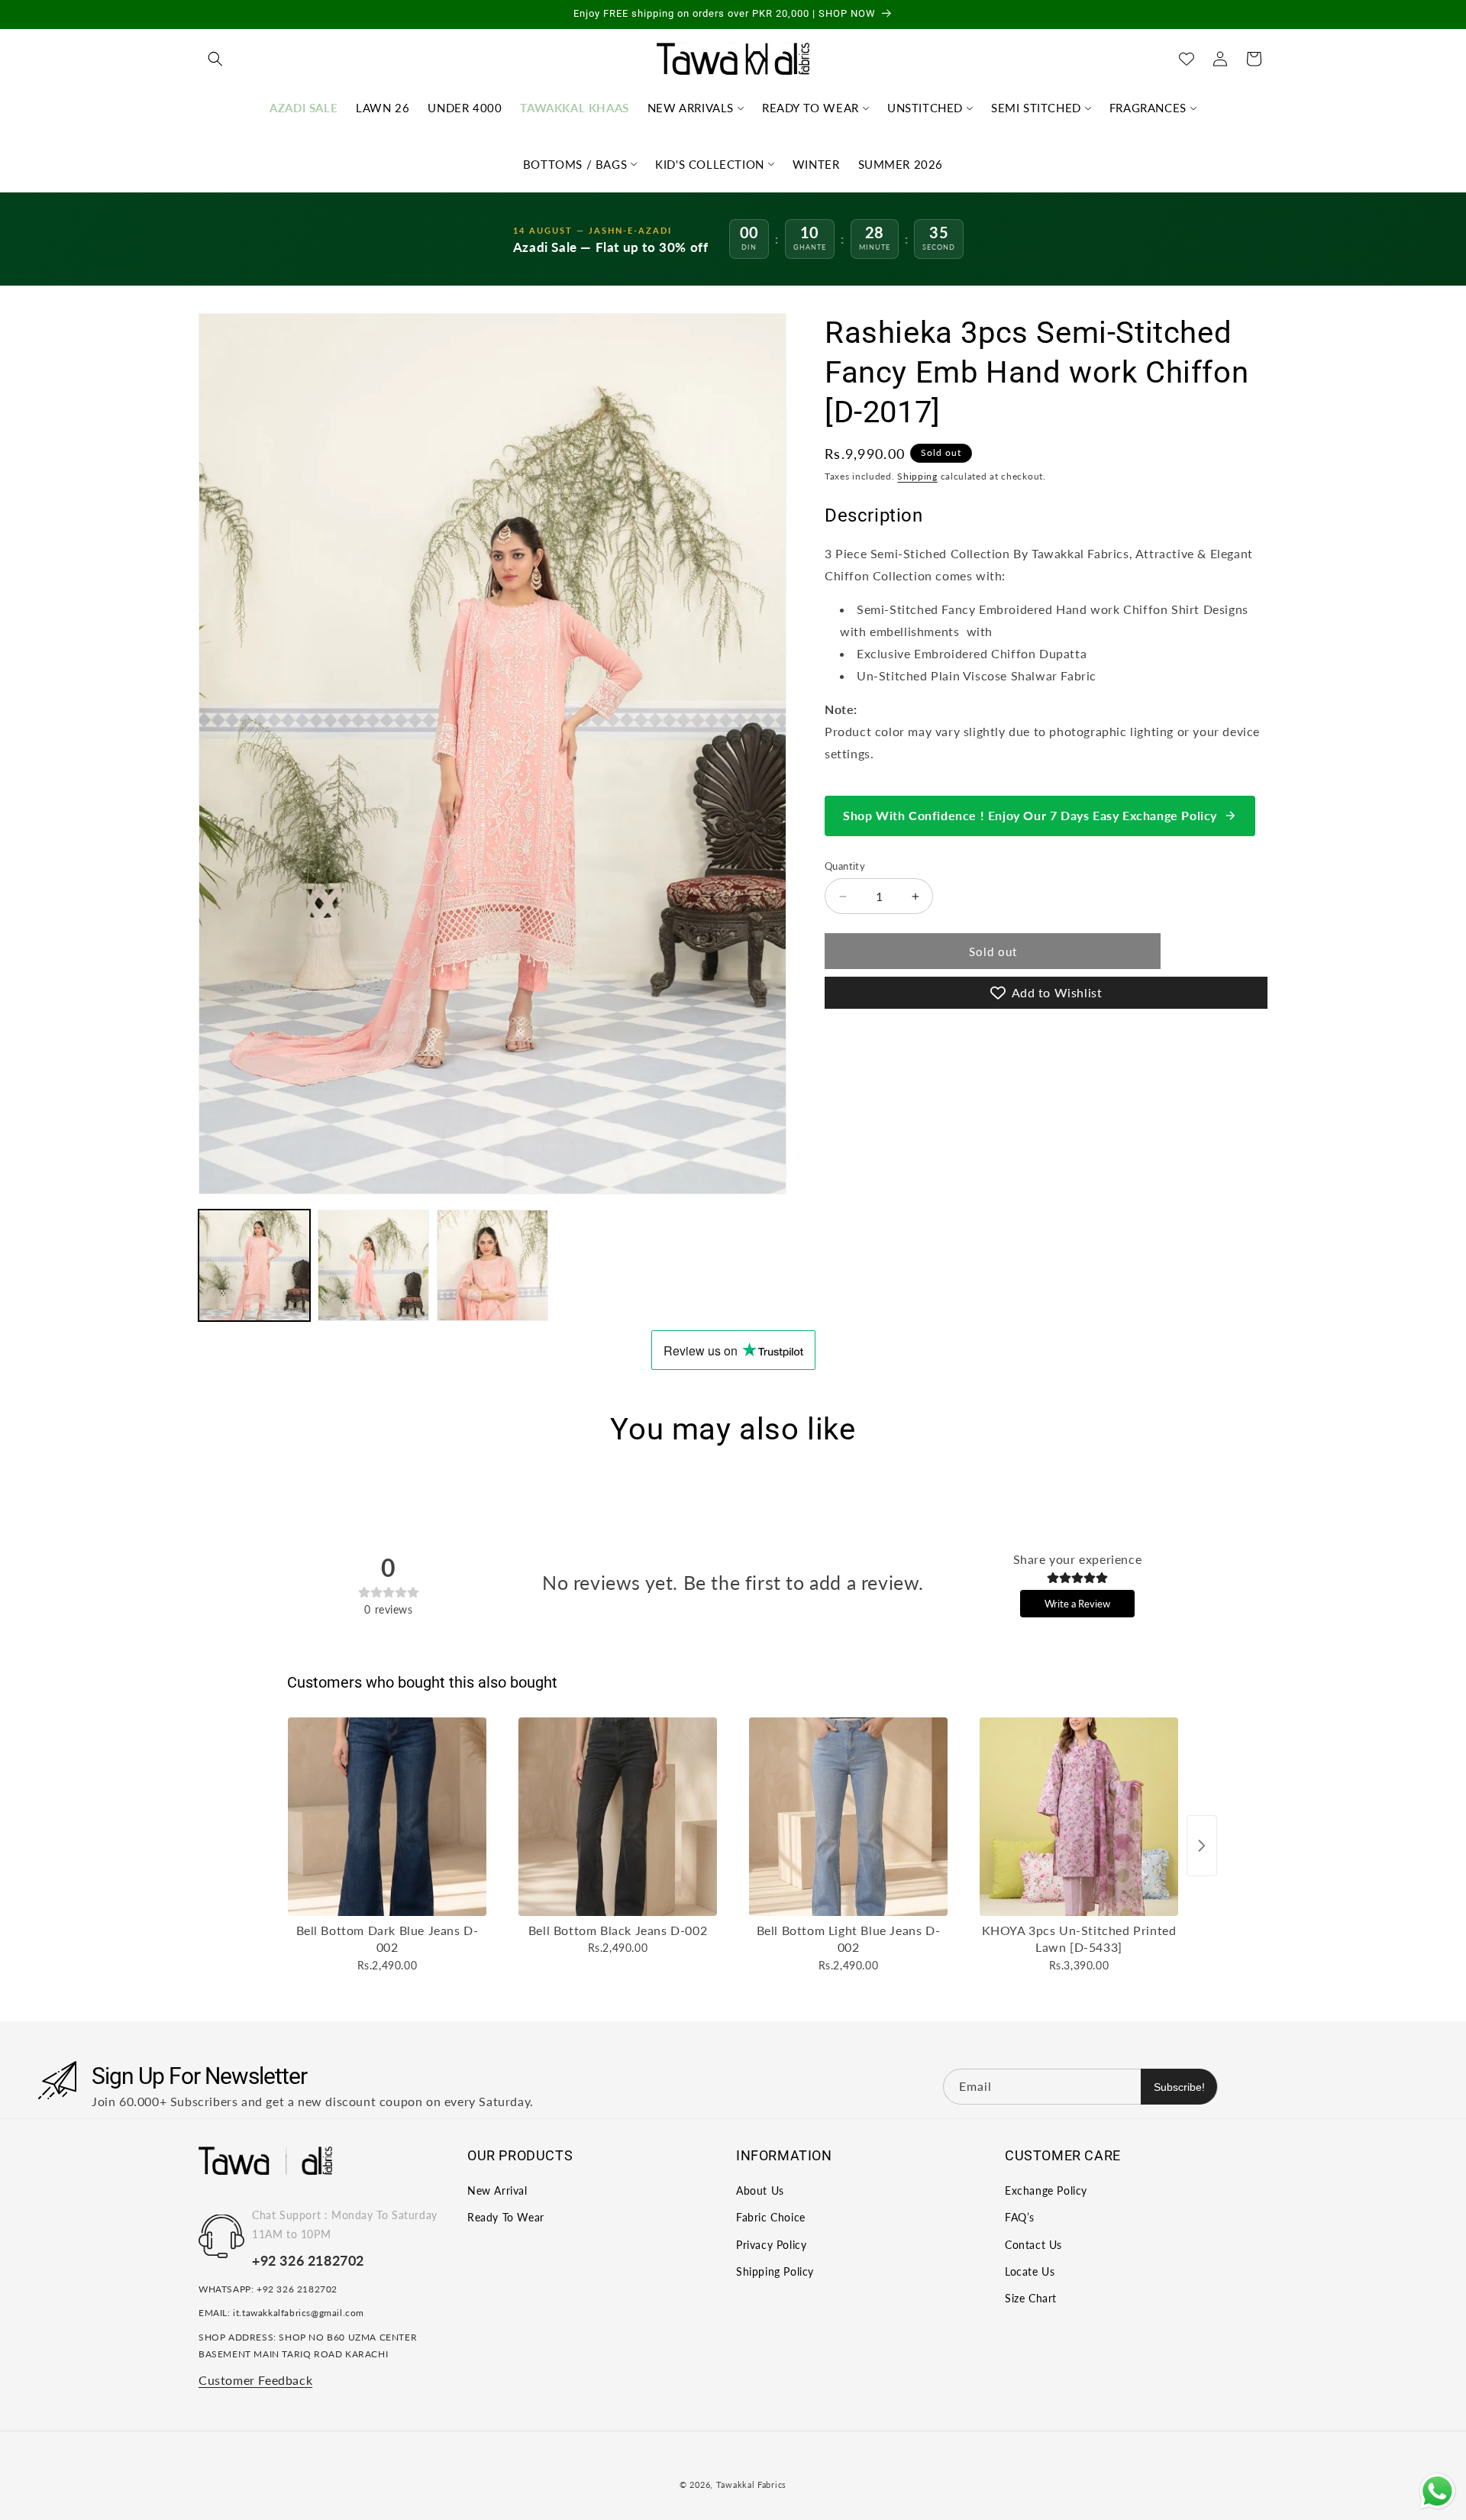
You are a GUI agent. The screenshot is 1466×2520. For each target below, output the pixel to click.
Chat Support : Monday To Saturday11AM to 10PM (345, 2225)
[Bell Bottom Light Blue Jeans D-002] (848, 1817)
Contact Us (1033, 2245)
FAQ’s (1020, 2218)
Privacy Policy (771, 2245)
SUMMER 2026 (901, 164)
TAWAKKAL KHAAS (574, 108)
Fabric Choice (771, 2218)
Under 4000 (465, 108)
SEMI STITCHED (1036, 108)
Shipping (917, 476)
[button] (215, 59)
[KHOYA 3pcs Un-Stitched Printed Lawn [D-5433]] (1079, 1817)
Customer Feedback (255, 2381)
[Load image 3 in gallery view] (492, 1265)
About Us (760, 2191)
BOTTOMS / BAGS (575, 164)
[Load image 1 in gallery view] (254, 1265)
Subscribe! (1179, 2086)
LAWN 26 (383, 108)
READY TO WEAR (810, 108)
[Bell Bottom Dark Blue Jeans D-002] (387, 1817)
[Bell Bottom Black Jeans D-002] (618, 1817)
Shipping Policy (775, 2271)
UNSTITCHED (925, 108)
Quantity (845, 866)
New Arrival (497, 2191)
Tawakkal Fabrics (751, 2484)
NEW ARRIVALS (691, 108)
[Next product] (1202, 1846)
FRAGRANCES (1148, 108)
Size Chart (1031, 2299)
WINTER (816, 164)
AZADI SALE (304, 108)
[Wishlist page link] (1187, 59)
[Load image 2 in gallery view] (373, 1265)
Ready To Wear (506, 2218)
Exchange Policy (1046, 2191)
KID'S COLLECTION (710, 164)
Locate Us (1030, 2271)
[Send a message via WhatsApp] (1437, 2491)
